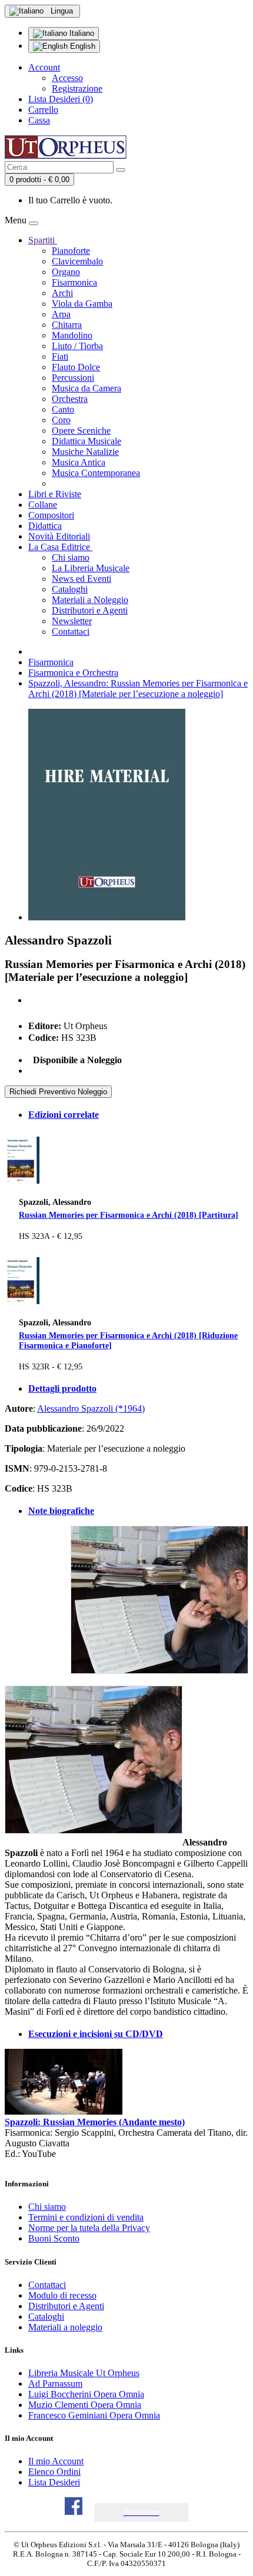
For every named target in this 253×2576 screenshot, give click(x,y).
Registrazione (77, 88)
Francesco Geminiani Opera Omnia (94, 2415)
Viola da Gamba (82, 304)
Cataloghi (70, 589)
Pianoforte (71, 251)
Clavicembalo (77, 261)
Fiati (60, 356)
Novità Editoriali (59, 536)
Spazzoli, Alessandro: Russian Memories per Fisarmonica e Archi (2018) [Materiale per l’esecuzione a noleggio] (138, 689)
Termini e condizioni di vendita (86, 2217)
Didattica (45, 526)
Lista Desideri (54, 2482)
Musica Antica (79, 462)
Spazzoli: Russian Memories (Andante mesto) (95, 2122)
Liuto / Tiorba (77, 346)
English (81, 46)
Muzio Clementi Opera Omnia (85, 2405)
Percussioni (73, 378)
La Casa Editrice (60, 547)
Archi (62, 293)
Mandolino (72, 335)
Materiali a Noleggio (90, 600)
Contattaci (71, 632)
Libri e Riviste (55, 494)
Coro (61, 420)
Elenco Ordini (54, 2472)
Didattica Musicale (86, 441)
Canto (63, 409)
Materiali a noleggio (65, 2327)
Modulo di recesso (62, 2295)
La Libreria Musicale (91, 568)
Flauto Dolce (76, 367)
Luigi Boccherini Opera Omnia (86, 2394)
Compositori (51, 515)
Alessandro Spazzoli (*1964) (91, 1408)
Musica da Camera (86, 388)
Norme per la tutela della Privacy (89, 2228)
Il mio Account (56, 2461)
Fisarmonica (74, 282)
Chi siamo (71, 557)
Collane (43, 505)
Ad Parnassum (55, 2384)
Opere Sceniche (81, 431)
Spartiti (43, 240)
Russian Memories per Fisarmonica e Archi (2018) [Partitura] (129, 1215)
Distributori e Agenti (90, 610)
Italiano (81, 33)
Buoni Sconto (54, 2238)
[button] (142, 2512)
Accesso (67, 78)
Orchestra (70, 399)
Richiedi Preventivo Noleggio (58, 1092)
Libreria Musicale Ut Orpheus (84, 2373)
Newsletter (72, 621)
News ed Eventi (81, 579)
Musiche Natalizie (85, 452)
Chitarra (67, 325)
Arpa (61, 314)
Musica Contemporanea (96, 473)
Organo (66, 272)
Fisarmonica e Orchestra (73, 673)
